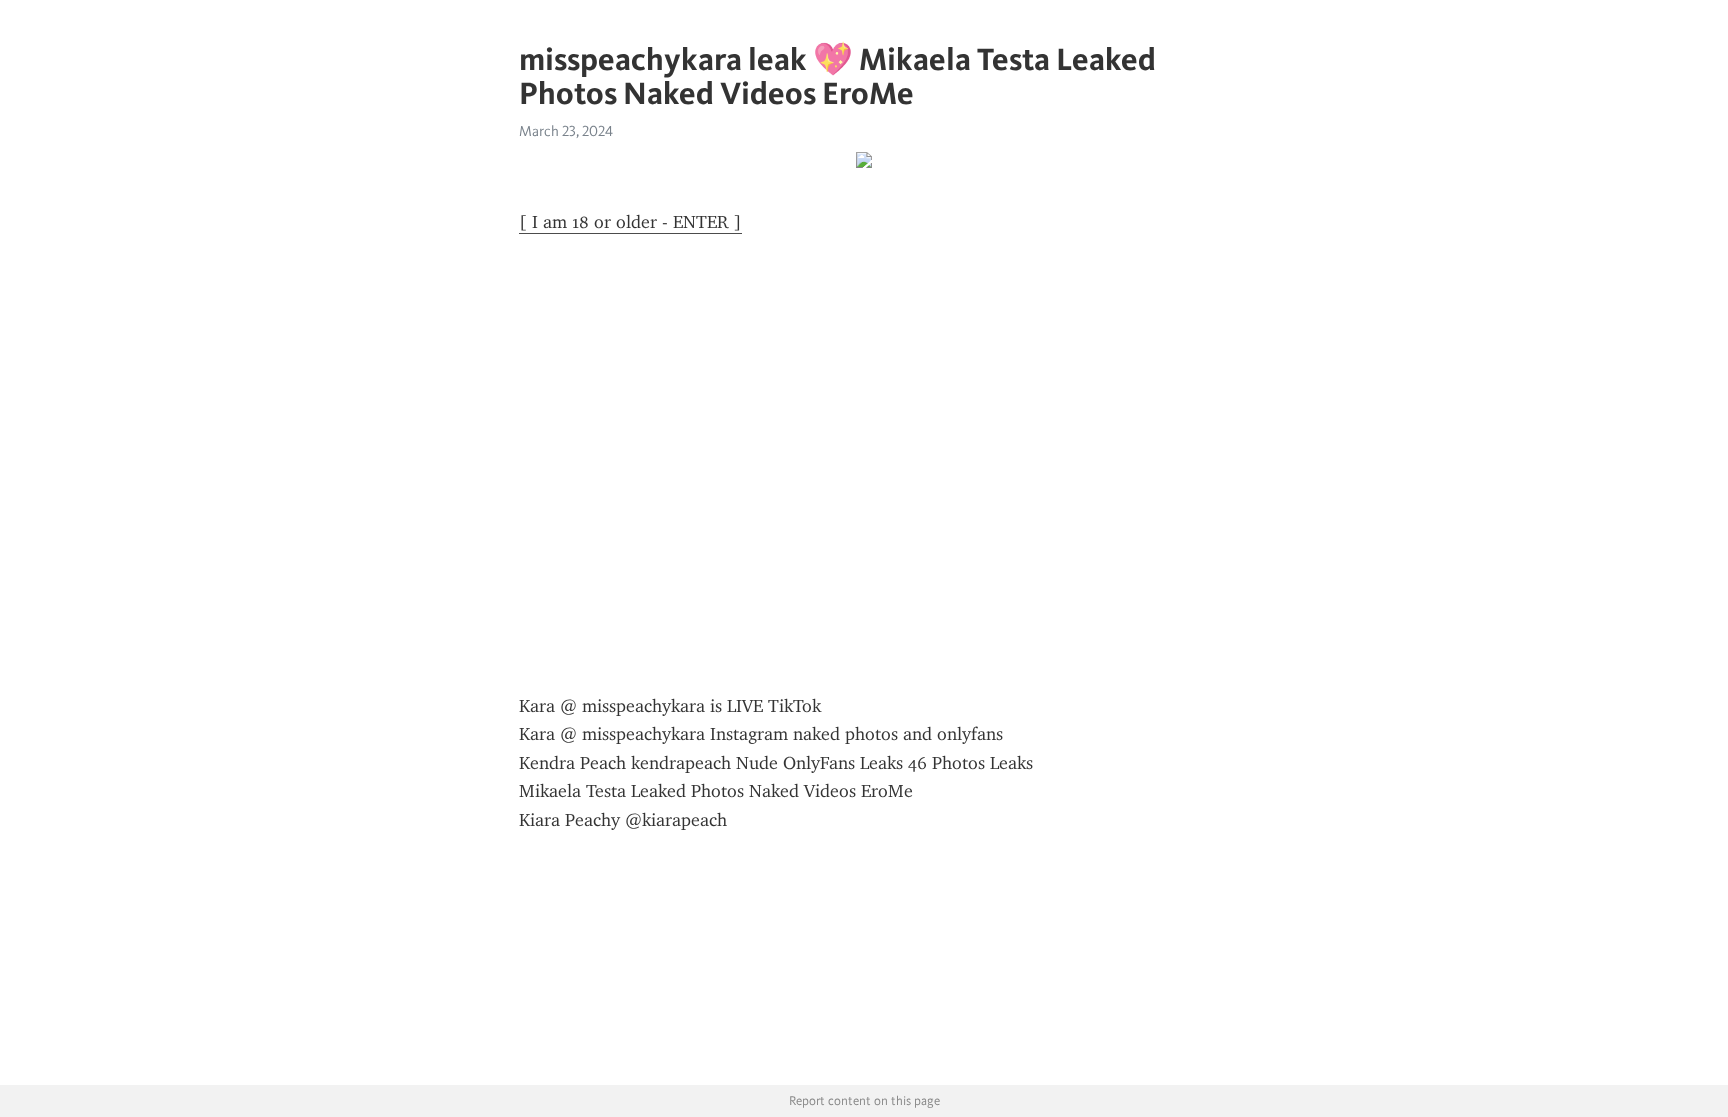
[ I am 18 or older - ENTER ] (630, 222)
